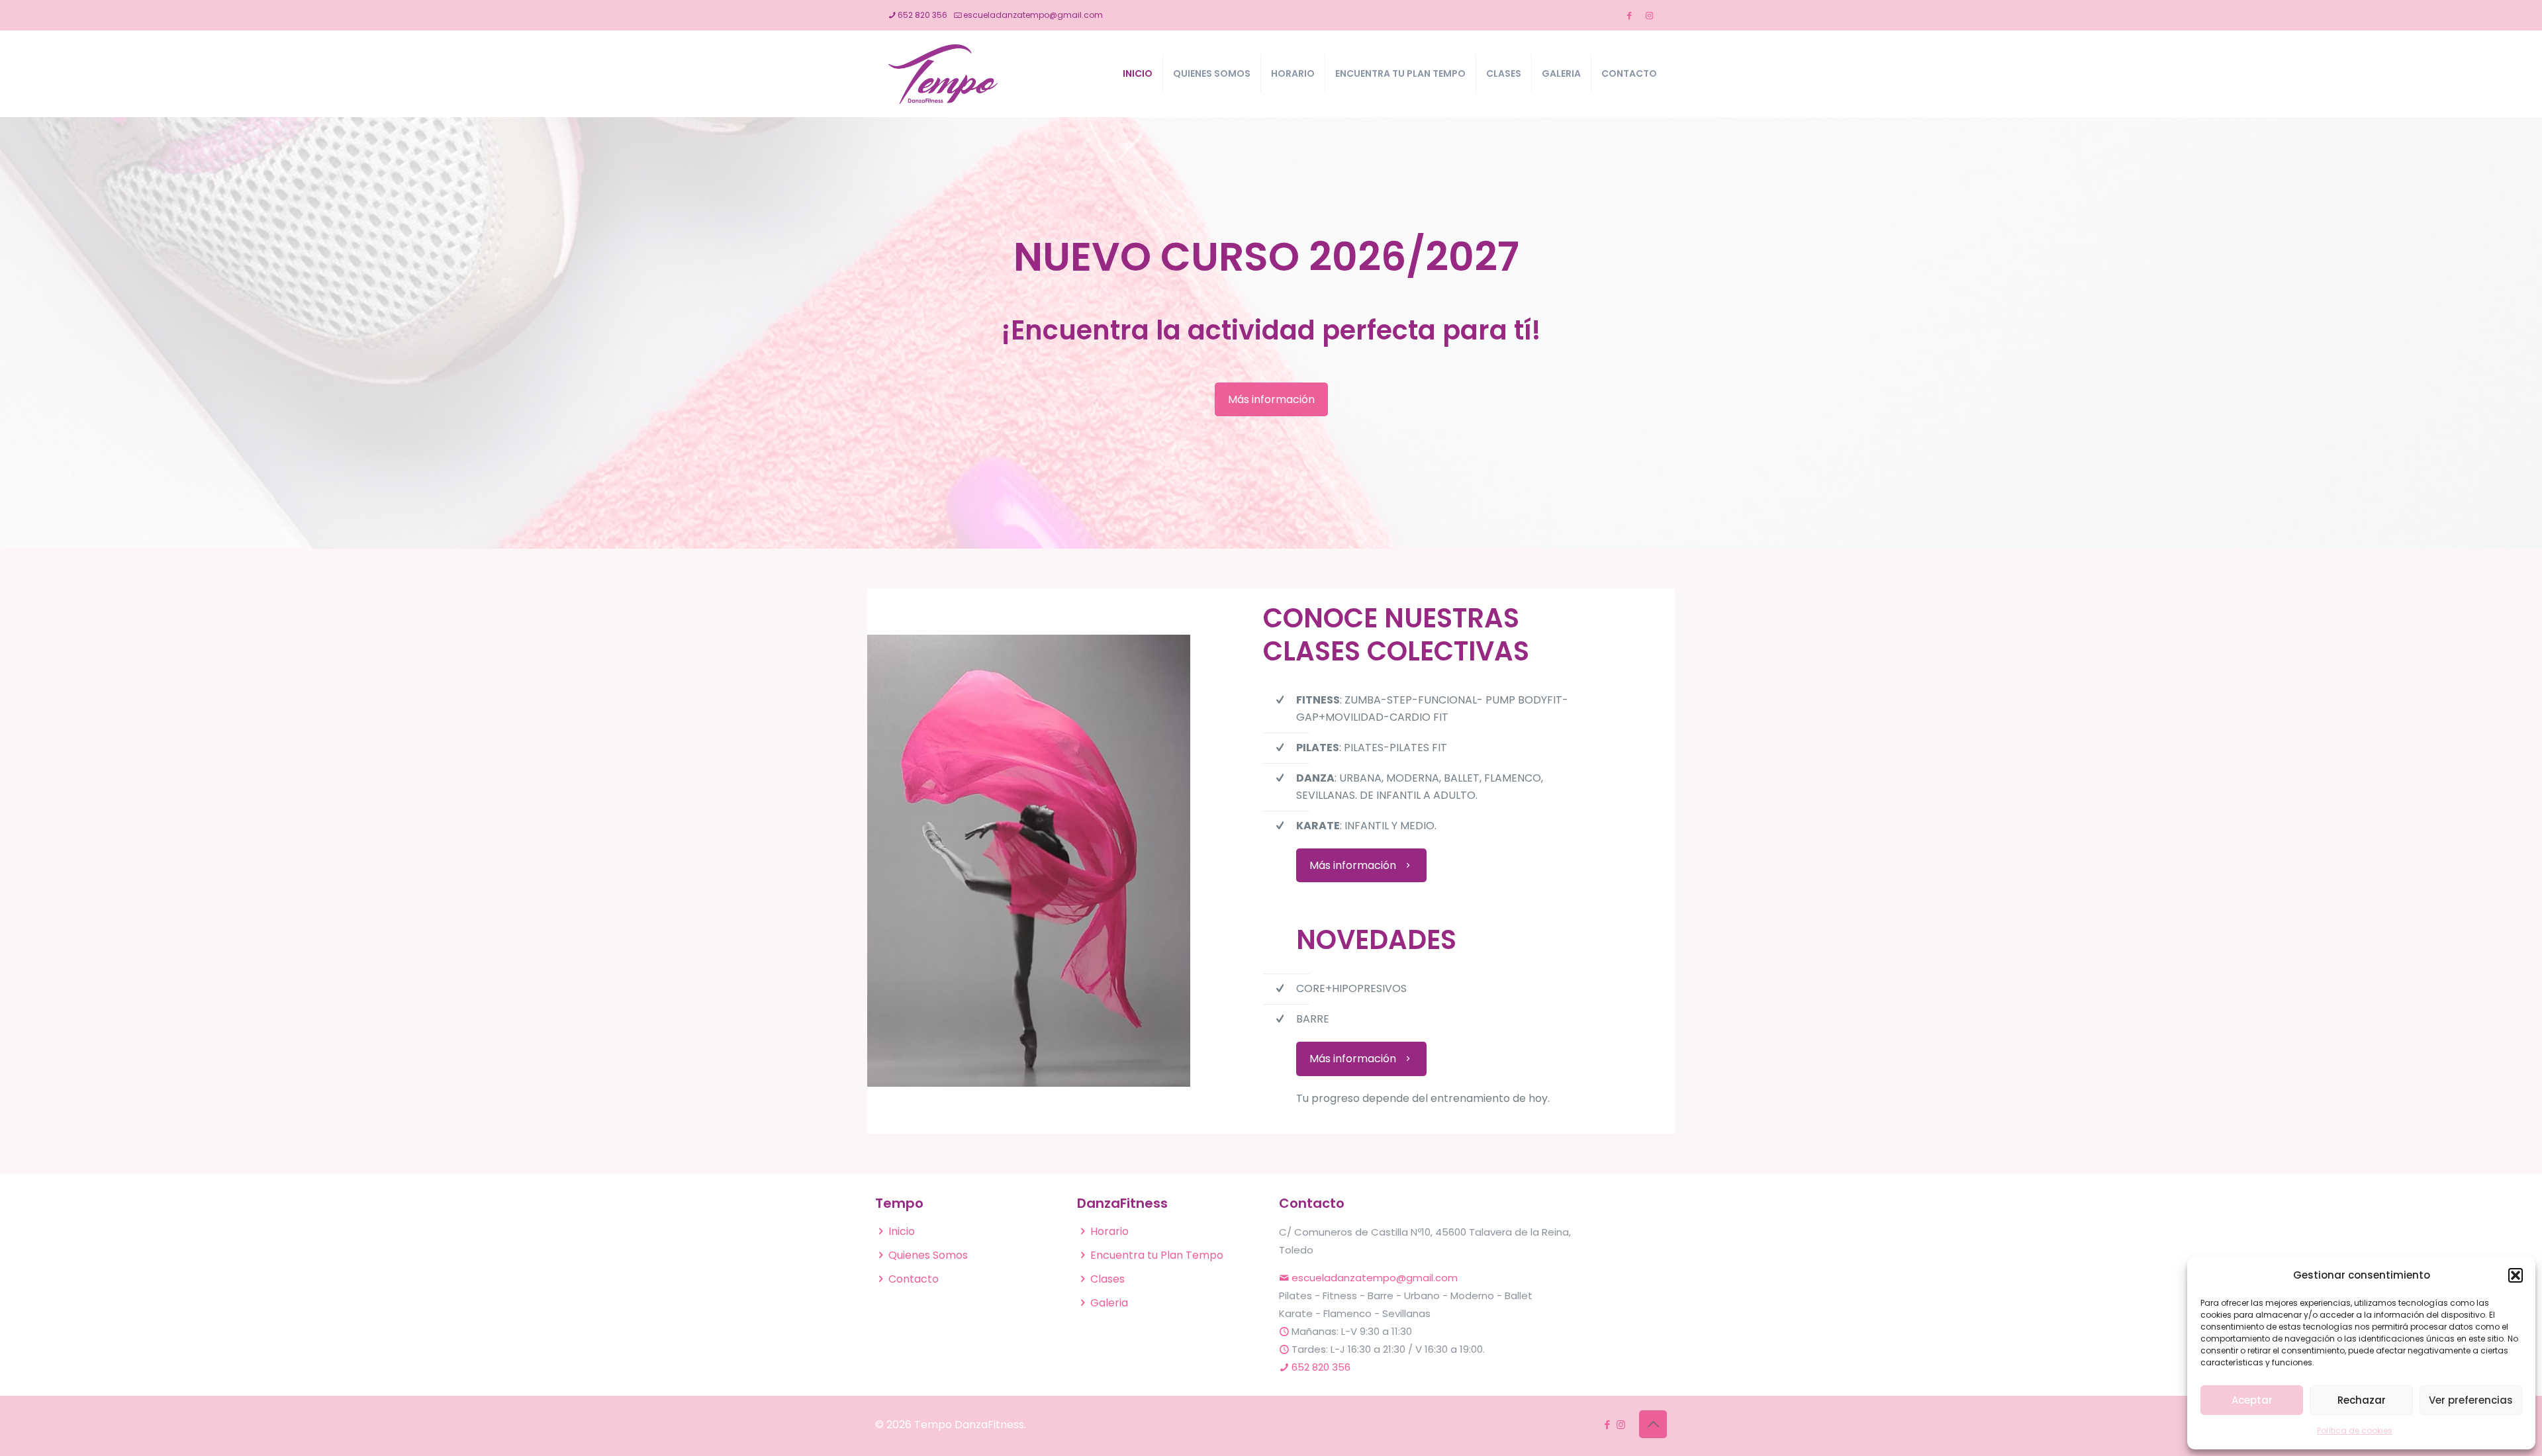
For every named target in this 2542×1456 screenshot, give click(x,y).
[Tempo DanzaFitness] (943, 73)
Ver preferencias (2471, 1400)
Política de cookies (2355, 1431)
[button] (2516, 1275)
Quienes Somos (928, 1255)
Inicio (902, 1231)
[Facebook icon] (1607, 1425)
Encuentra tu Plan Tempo (1157, 1255)
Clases (1107, 1279)
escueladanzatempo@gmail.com (1033, 15)
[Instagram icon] (1621, 1425)
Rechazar (2362, 1400)
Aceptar (2252, 1400)
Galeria (1109, 1303)
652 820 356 (922, 15)
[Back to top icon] (1653, 1424)
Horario (1109, 1231)
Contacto (914, 1279)
